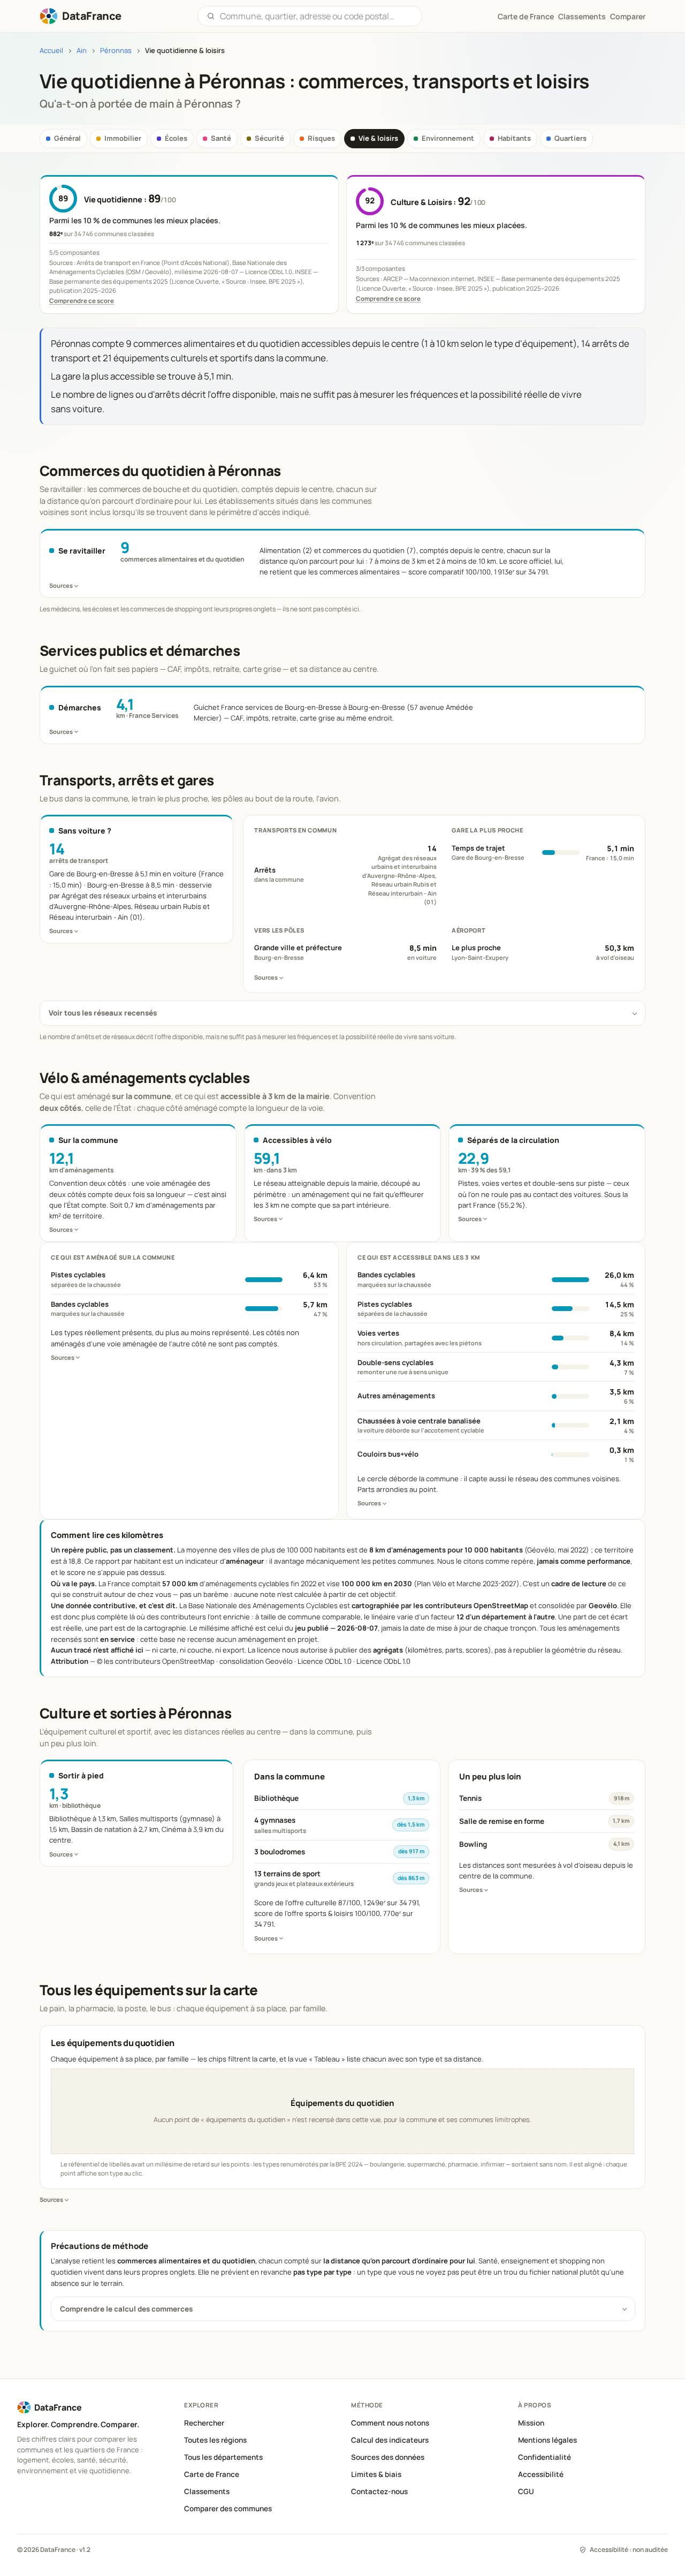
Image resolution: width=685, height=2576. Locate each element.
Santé (221, 138)
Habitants (514, 138)
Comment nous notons (390, 2423)
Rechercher (204, 2423)
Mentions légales (547, 2440)
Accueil (51, 51)
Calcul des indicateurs (390, 2440)
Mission (531, 2423)
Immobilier (123, 138)
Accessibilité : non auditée (629, 2550)
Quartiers (570, 138)
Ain (82, 51)
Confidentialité (545, 2457)
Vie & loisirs (378, 138)
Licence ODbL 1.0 (383, 1661)
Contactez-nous (379, 2491)
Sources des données (388, 2457)
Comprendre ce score (82, 301)
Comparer (628, 16)
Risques (321, 138)
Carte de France (212, 2474)
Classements (582, 16)
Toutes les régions (215, 2440)
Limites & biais (376, 2474)
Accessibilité (541, 2474)
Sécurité (269, 138)
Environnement (448, 138)
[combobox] (317, 16)
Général (67, 138)
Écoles (176, 138)
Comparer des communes (228, 2509)
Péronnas (116, 51)
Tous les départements (223, 2457)
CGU (526, 2491)
